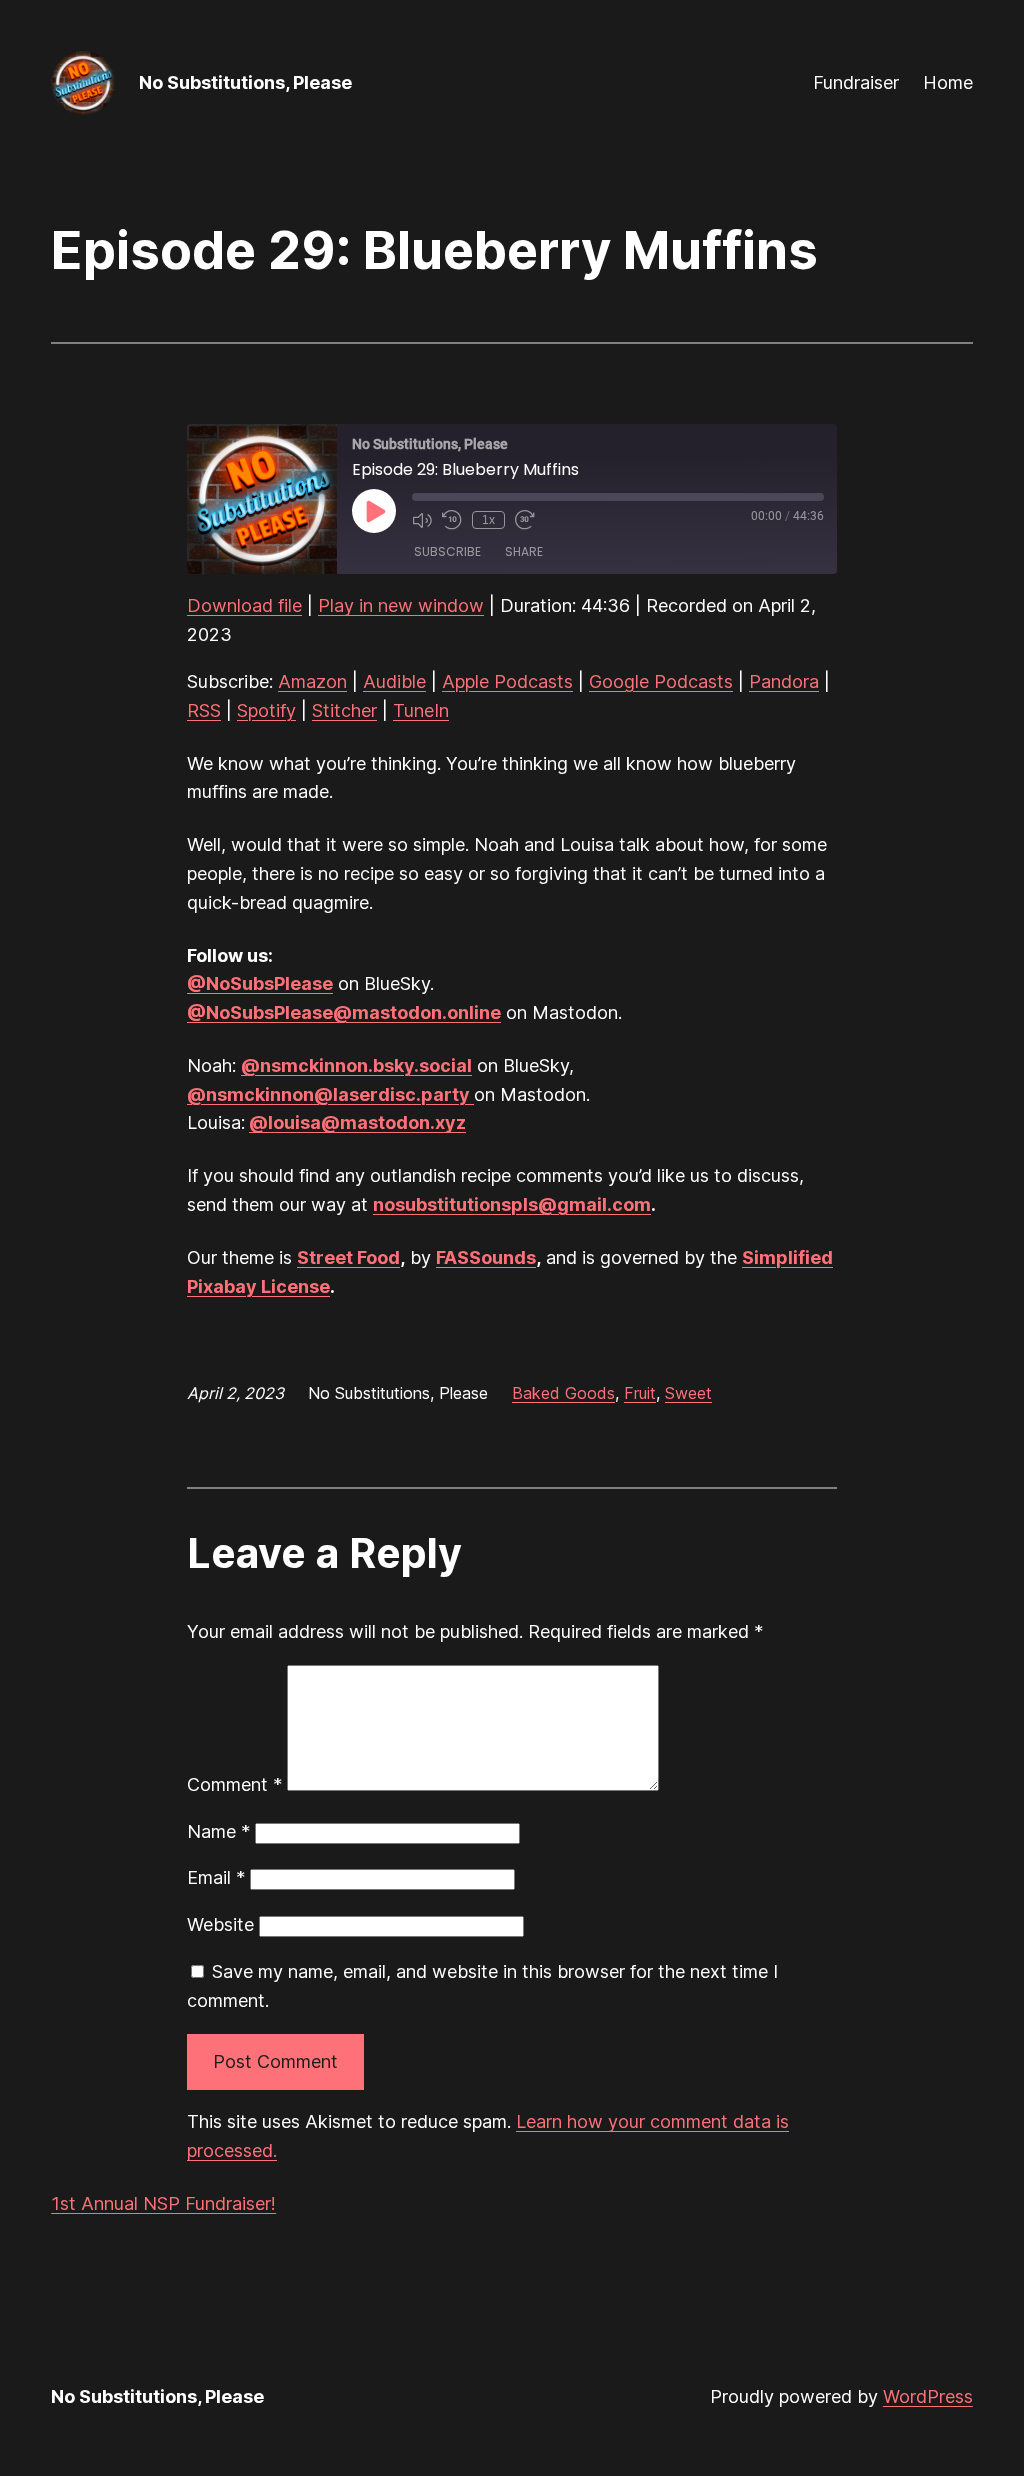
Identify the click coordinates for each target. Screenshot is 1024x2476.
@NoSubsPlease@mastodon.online (344, 1012)
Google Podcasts (661, 681)
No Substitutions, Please (245, 82)
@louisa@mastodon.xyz (357, 1122)
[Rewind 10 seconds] (452, 520)
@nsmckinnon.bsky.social (356, 1065)
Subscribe (447, 551)
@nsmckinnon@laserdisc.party (330, 1094)
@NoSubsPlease (260, 983)
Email (216, 1877)
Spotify (266, 710)
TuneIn (421, 710)
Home (948, 82)
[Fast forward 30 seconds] (525, 520)
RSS (204, 710)
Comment (234, 1784)
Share (524, 551)
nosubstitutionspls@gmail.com (512, 1204)
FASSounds (486, 1257)
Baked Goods (563, 1393)
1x (488, 520)
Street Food (348, 1257)
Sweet (688, 1393)
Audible (394, 681)
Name (218, 1831)
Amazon (312, 681)
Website (220, 1924)
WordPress (928, 2396)
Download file (244, 605)
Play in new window (401, 605)
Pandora (784, 681)
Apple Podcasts (507, 681)
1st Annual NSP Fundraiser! (163, 2203)
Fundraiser (856, 82)
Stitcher (344, 710)
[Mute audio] (422, 520)
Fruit (640, 1393)
